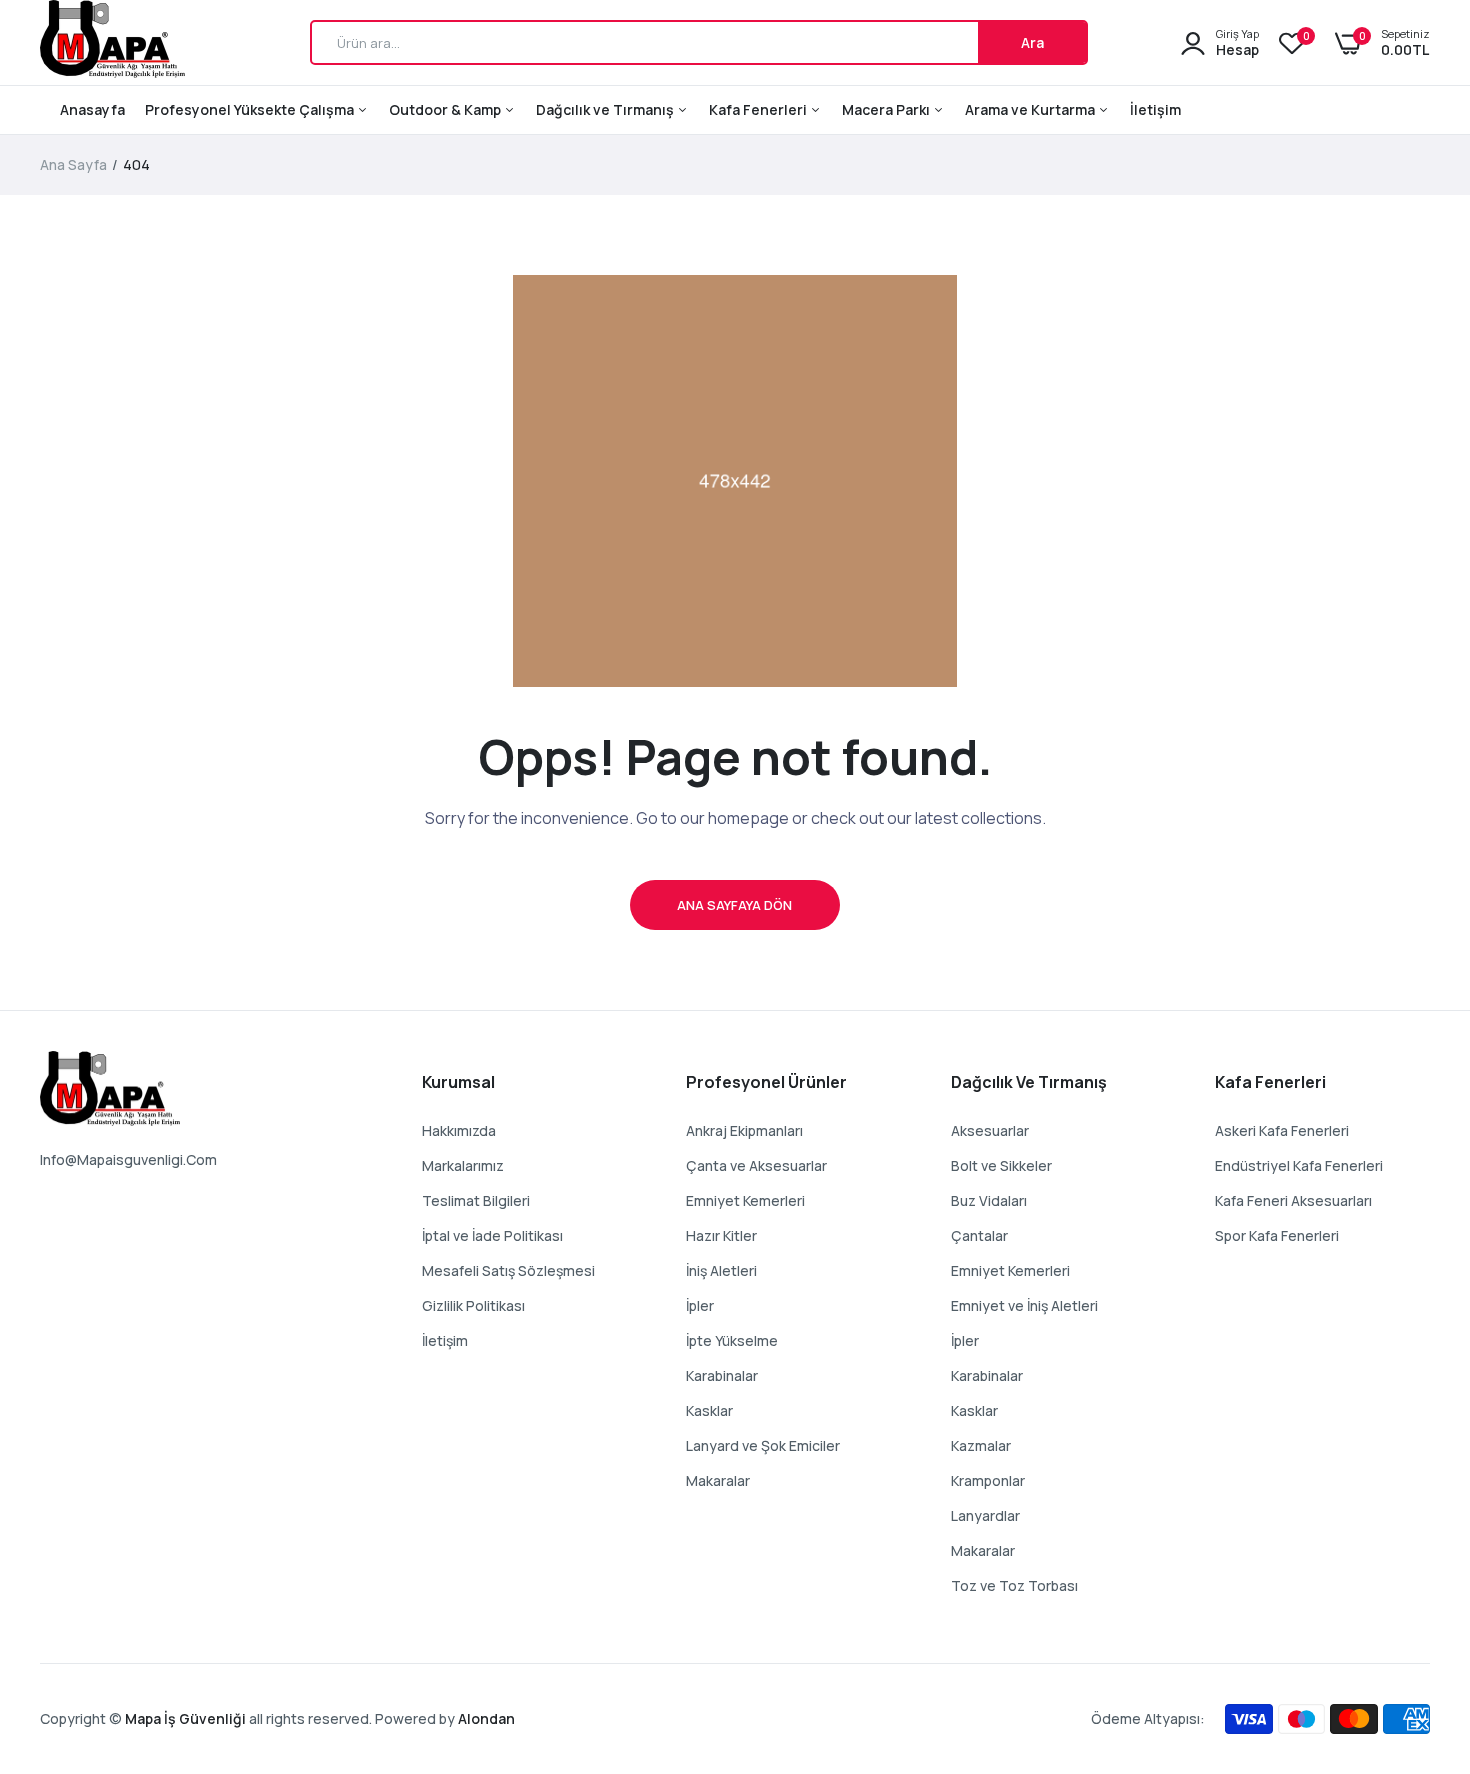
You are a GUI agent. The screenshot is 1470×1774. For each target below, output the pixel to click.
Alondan (486, 1718)
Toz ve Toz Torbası (1014, 1585)
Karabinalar (722, 1375)
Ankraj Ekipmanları (744, 1130)
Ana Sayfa (73, 164)
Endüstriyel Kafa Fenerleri (1299, 1165)
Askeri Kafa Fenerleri (1282, 1130)
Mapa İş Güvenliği (185, 1718)
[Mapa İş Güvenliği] (112, 42)
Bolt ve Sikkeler (1001, 1165)
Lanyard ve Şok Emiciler (763, 1445)
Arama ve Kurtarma (1031, 109)
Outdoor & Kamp (446, 109)
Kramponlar (988, 1480)
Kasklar (709, 1410)
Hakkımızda (459, 1130)
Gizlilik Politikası (473, 1305)
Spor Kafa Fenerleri (1277, 1235)
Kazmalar (981, 1445)
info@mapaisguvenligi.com (128, 1159)
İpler (700, 1305)
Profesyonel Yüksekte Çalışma (251, 109)
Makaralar (718, 1480)
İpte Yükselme (732, 1340)
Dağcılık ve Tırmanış (606, 109)
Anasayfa (92, 109)
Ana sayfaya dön (734, 905)
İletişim (1155, 109)
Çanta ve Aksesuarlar (756, 1165)
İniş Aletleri (721, 1270)
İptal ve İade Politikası (492, 1235)
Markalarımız (463, 1165)
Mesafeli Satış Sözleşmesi (508, 1270)
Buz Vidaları (989, 1200)
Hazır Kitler (721, 1235)
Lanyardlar (985, 1515)
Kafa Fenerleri (759, 109)
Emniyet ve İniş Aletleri (1024, 1305)
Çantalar (979, 1235)
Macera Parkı (887, 109)
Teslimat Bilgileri (476, 1200)
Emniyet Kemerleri (745, 1200)
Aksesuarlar (990, 1130)
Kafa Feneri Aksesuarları (1293, 1200)
